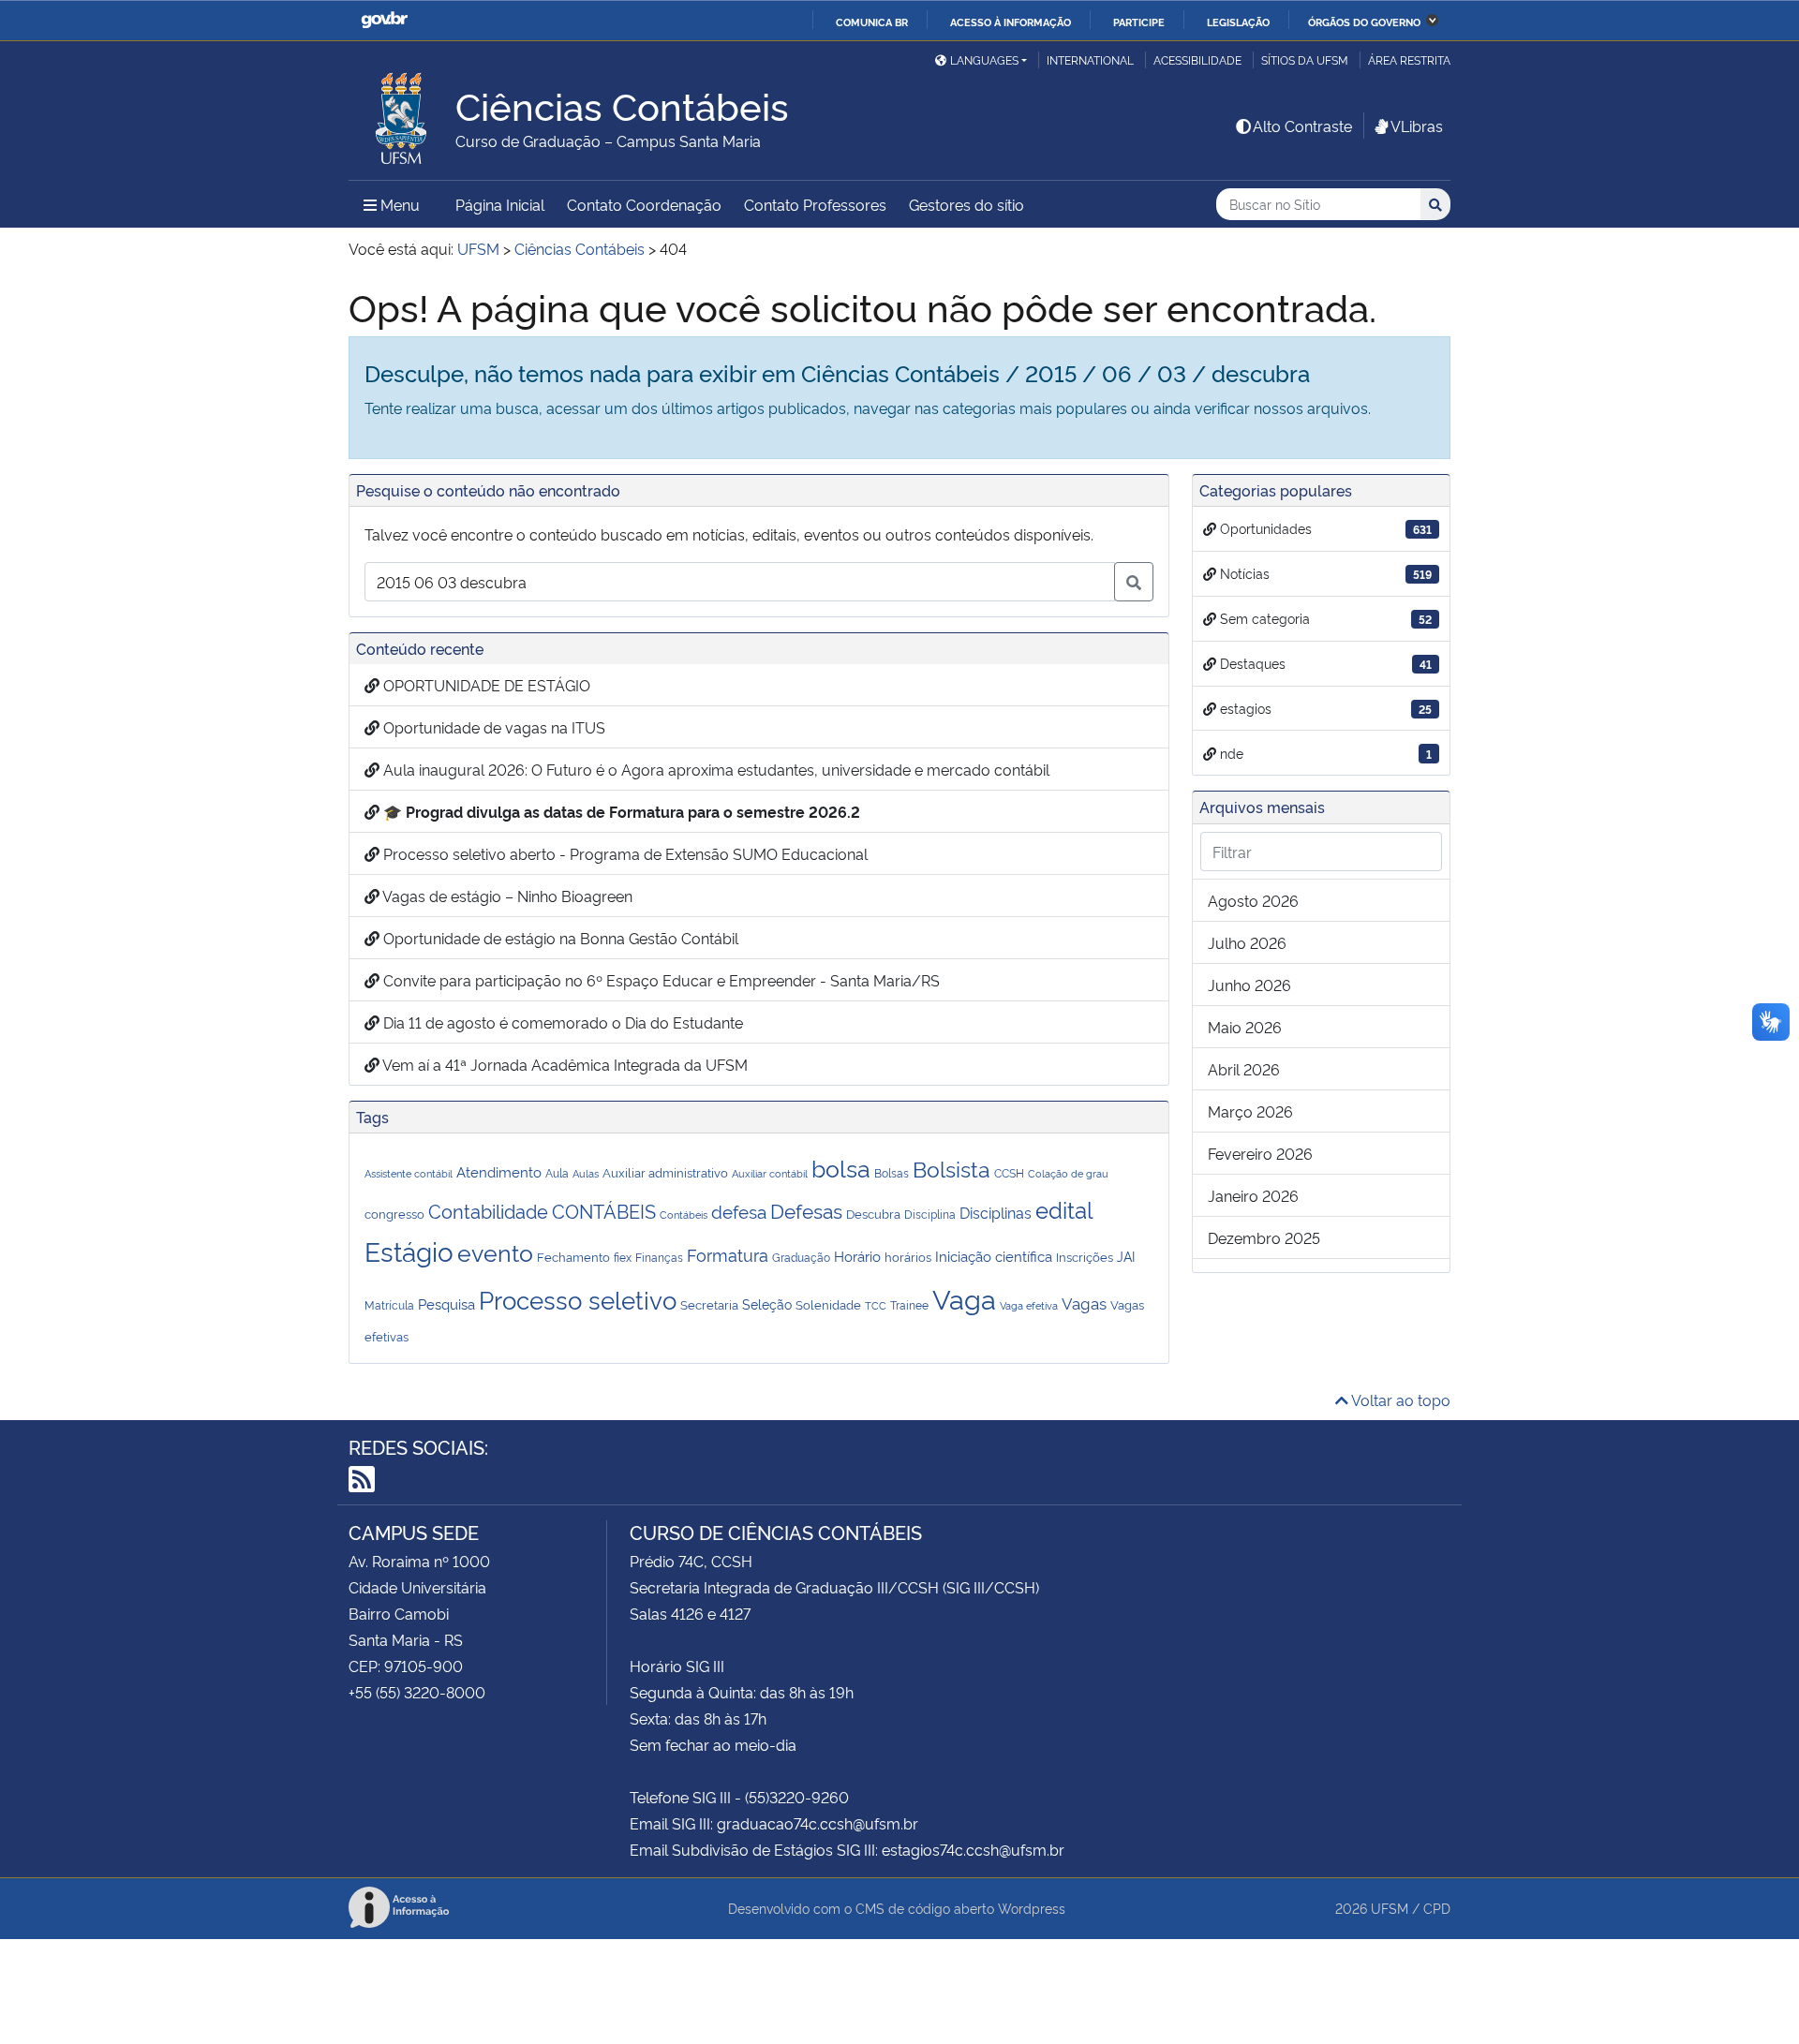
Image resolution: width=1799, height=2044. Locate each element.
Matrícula (389, 1305)
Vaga (964, 1297)
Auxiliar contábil (770, 1173)
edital (1064, 1208)
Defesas (806, 1210)
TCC (876, 1305)
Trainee (909, 1305)
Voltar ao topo (1399, 1400)
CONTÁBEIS (604, 1210)
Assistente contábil (409, 1173)
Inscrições (1085, 1257)
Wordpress (1032, 1908)
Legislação (1238, 22)
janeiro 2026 (1253, 1195)
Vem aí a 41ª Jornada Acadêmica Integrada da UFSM (564, 1064)
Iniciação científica (994, 1256)
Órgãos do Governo (1364, 22)
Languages (984, 59)
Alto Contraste (1302, 126)
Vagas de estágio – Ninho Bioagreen (506, 896)
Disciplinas (996, 1212)
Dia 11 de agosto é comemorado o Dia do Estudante (561, 1022)
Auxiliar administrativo (665, 1172)
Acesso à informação (1011, 22)
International (1090, 59)
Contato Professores (815, 204)
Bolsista (952, 1168)
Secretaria (709, 1304)
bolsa (841, 1167)
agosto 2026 (1253, 900)
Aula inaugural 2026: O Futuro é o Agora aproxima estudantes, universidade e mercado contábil (714, 769)
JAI (1126, 1256)
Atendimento (499, 1171)
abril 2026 (1244, 1069)
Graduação (801, 1257)
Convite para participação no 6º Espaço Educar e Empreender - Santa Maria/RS (660, 980)
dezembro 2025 (1264, 1237)
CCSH (1009, 1173)
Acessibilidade (1197, 59)
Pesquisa (446, 1303)
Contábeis (684, 1215)
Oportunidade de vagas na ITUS (492, 727)
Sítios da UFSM (1305, 59)
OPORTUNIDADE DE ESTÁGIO (485, 685)
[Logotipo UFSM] (402, 113)
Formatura (728, 1254)
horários (908, 1257)
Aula (557, 1173)
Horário (857, 1256)
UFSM (1390, 1908)
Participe (1139, 22)
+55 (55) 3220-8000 (417, 1692)
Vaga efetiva (1029, 1305)
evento (495, 1252)
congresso (394, 1214)
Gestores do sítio (966, 204)
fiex (623, 1257)
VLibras (1417, 126)
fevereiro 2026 (1260, 1153)
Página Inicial (500, 204)
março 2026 (1250, 1111)
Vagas (1084, 1302)
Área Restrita (1409, 59)
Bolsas (892, 1173)
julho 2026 (1247, 942)
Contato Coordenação (644, 204)
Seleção (767, 1303)
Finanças (659, 1257)
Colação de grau (1068, 1173)
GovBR (384, 20)
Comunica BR (872, 22)
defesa (739, 1211)
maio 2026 (1245, 1027)
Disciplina (930, 1214)
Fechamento (573, 1256)
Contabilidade (488, 1210)
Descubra (873, 1214)
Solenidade (828, 1304)
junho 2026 (1249, 985)
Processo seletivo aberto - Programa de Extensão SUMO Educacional (624, 853)
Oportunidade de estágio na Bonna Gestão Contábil (559, 938)
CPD (1437, 1908)
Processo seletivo (578, 1299)
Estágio (409, 1250)
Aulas (586, 1173)
